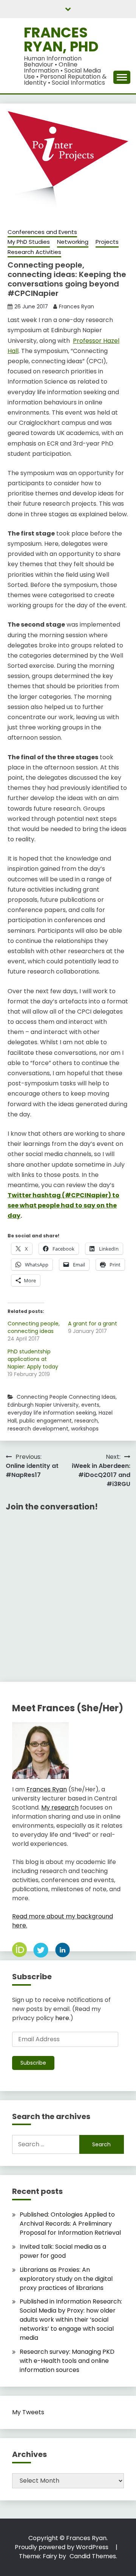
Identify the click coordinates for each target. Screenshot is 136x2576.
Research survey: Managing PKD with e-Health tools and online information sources (67, 2361)
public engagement (46, 1421)
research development (38, 1429)
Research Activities (34, 252)
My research (60, 1807)
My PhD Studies (29, 242)
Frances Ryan (76, 307)
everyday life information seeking (52, 1413)
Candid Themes (93, 2556)
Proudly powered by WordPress (62, 2547)
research (86, 1421)
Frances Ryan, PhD (61, 39)
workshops (85, 1429)
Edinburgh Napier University (43, 1405)
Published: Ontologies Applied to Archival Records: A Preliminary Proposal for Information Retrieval (70, 2224)
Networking (73, 242)
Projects (107, 242)
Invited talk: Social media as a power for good (63, 2251)
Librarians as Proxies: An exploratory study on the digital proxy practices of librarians (66, 2279)
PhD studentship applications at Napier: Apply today (33, 1359)
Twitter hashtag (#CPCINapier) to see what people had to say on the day (63, 1205)
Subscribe (33, 2063)
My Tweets (28, 2412)
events (90, 1405)
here (62, 2018)
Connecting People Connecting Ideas (66, 1397)
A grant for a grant (93, 1324)
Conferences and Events (42, 232)
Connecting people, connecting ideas (34, 1327)
